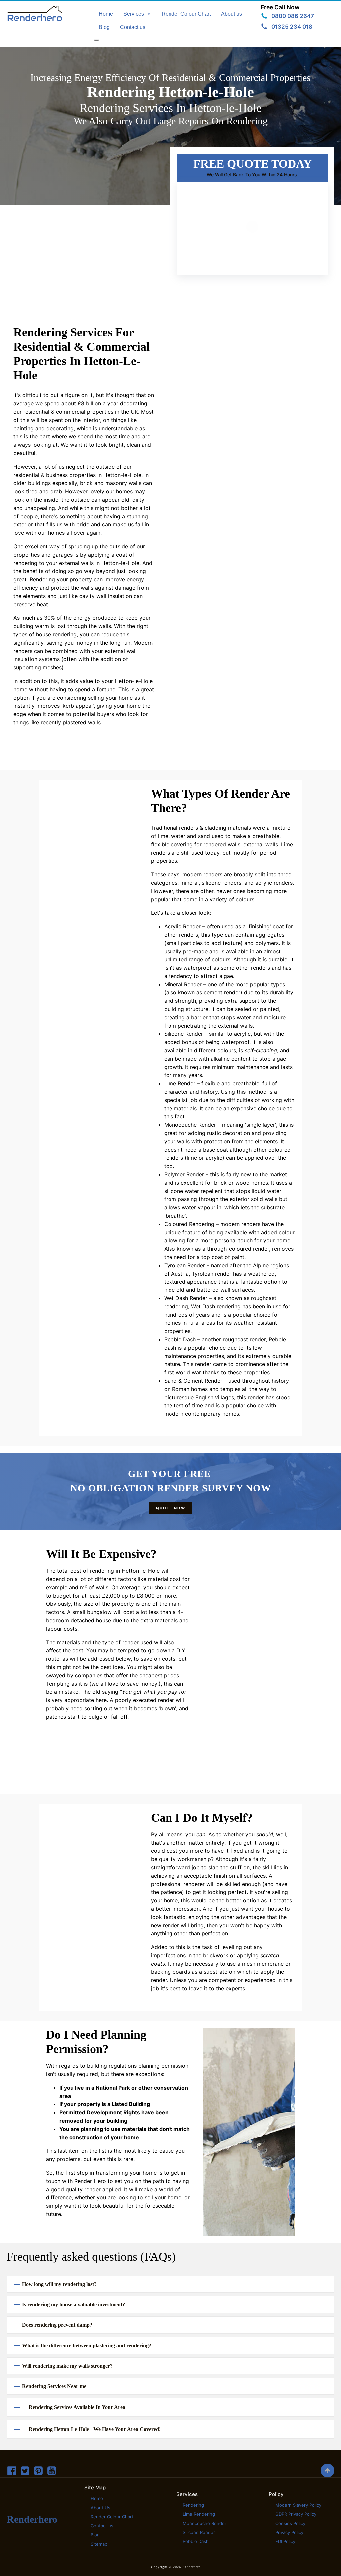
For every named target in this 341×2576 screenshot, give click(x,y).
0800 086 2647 (293, 16)
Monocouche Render (205, 2523)
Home (106, 14)
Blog (104, 27)
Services (134, 14)
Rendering (193, 2505)
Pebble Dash (196, 2541)
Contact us (133, 27)
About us (232, 14)
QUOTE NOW (171, 1508)
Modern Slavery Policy (298, 2505)
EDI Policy (285, 2541)
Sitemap (99, 2544)
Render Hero (90, 2181)
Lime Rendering (199, 2514)
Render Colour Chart (186, 14)
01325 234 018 (292, 27)
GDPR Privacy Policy (296, 2514)
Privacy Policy (289, 2532)
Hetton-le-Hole (122, 475)
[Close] (96, 40)
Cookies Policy (290, 2523)
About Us (100, 2508)
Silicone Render (199, 2532)
